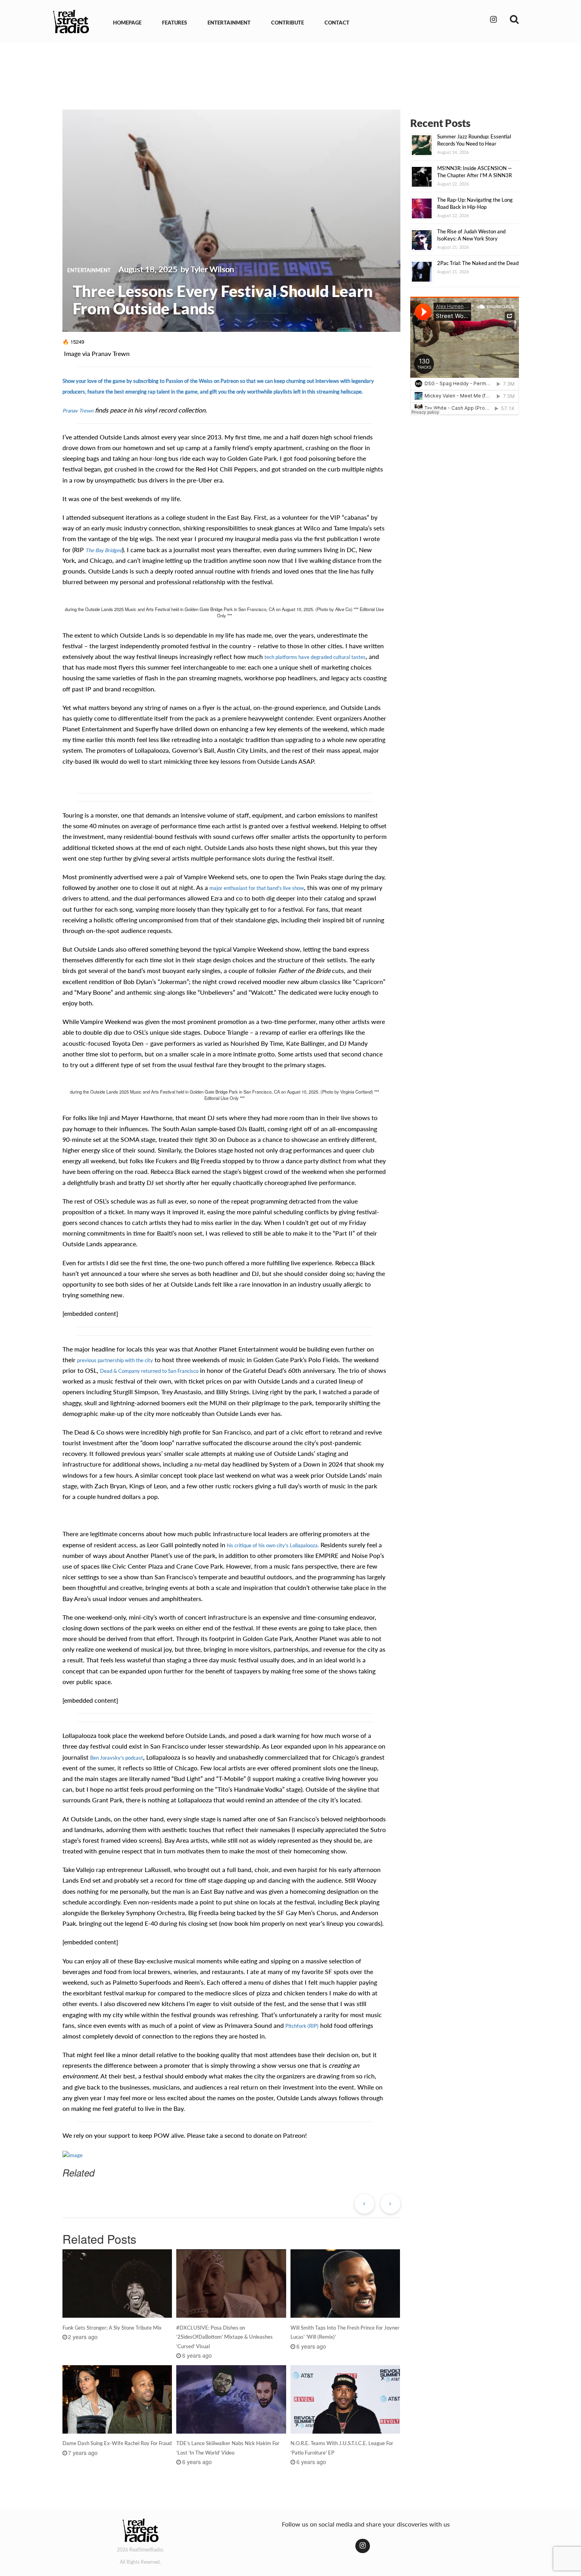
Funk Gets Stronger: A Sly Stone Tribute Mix (112, 2328)
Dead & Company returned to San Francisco (149, 1371)
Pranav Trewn (78, 411)
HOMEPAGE (127, 23)
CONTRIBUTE (288, 23)
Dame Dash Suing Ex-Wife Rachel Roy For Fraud (117, 2443)
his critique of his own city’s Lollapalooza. (273, 1545)
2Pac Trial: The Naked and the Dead (478, 263)
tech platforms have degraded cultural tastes (315, 657)
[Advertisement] (290, 70)
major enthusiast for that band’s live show (257, 888)
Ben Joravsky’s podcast (117, 1758)
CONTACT (337, 23)
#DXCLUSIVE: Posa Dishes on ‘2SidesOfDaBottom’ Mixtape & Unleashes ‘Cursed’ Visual (224, 2337)
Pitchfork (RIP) (302, 2026)
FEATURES (174, 23)
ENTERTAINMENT (229, 23)
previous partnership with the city (115, 1360)
